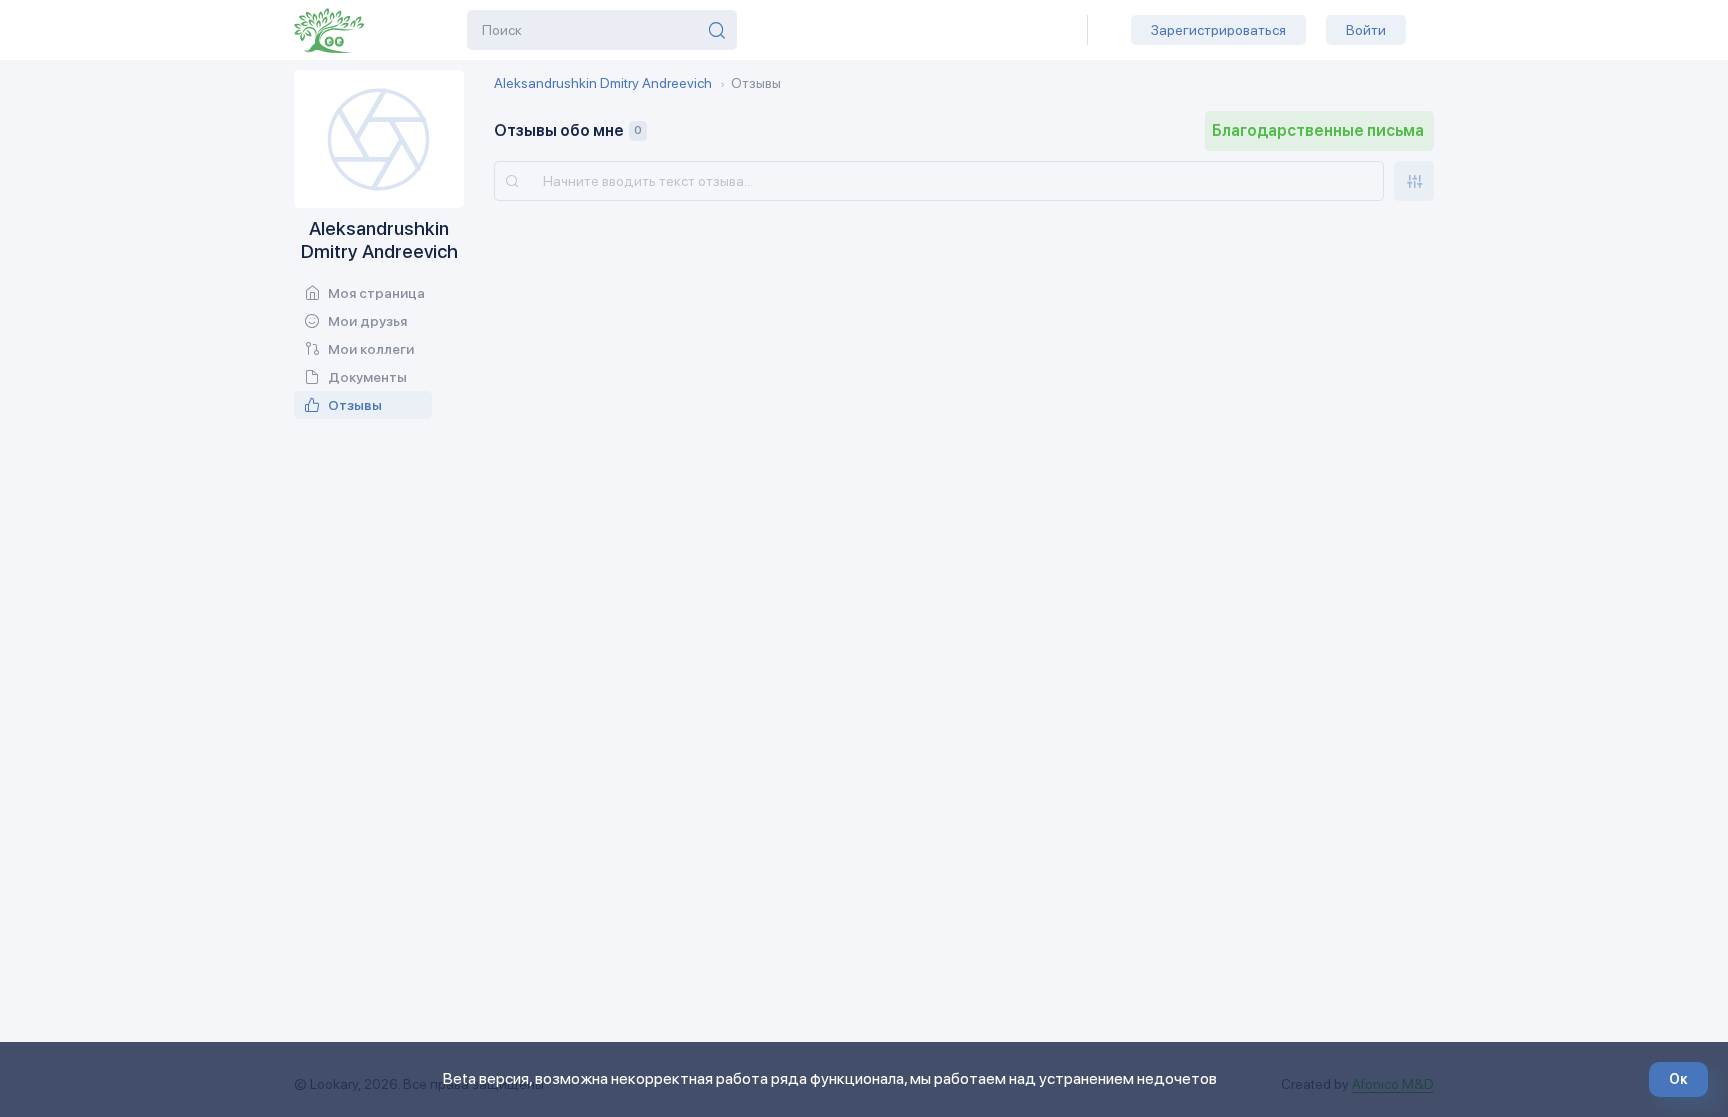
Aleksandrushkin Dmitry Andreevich (603, 83)
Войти (1366, 30)
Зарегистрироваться (1218, 30)
